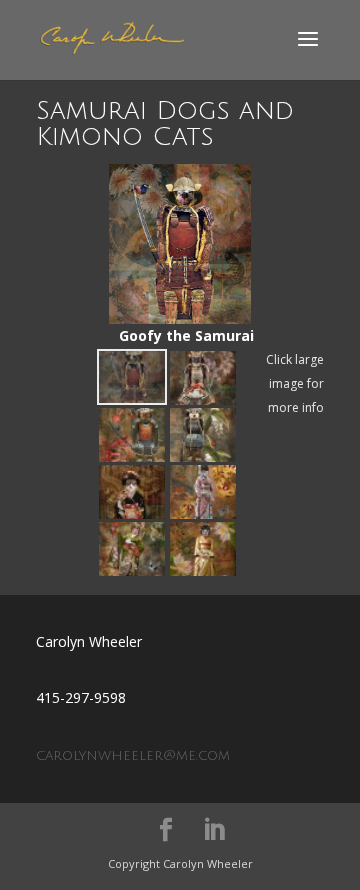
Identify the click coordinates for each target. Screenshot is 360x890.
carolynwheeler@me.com (133, 755)
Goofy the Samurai (180, 254)
